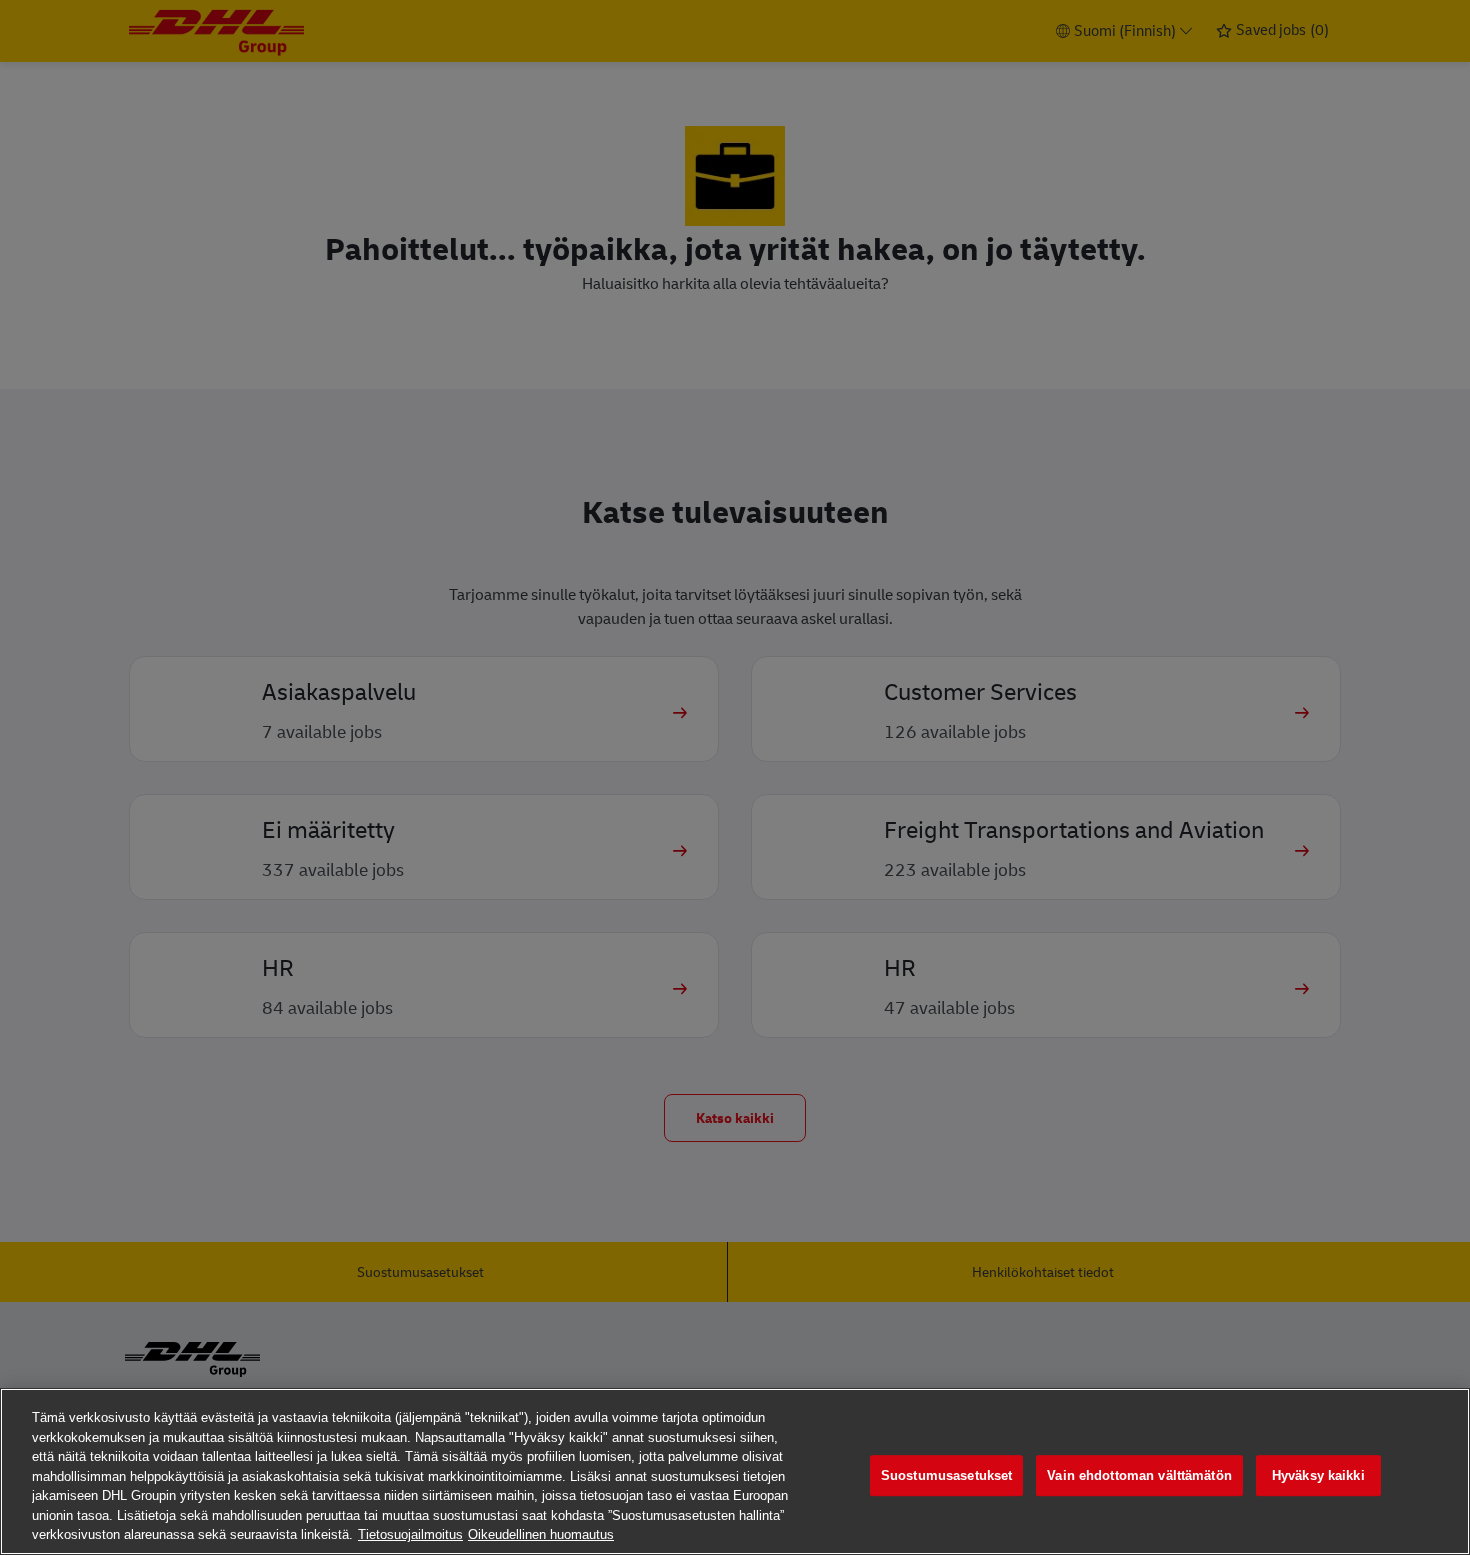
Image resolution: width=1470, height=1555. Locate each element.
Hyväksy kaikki (1318, 1475)
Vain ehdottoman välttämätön (1139, 1475)
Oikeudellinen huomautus (541, 1534)
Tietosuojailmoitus (410, 1534)
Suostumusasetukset (946, 1475)
